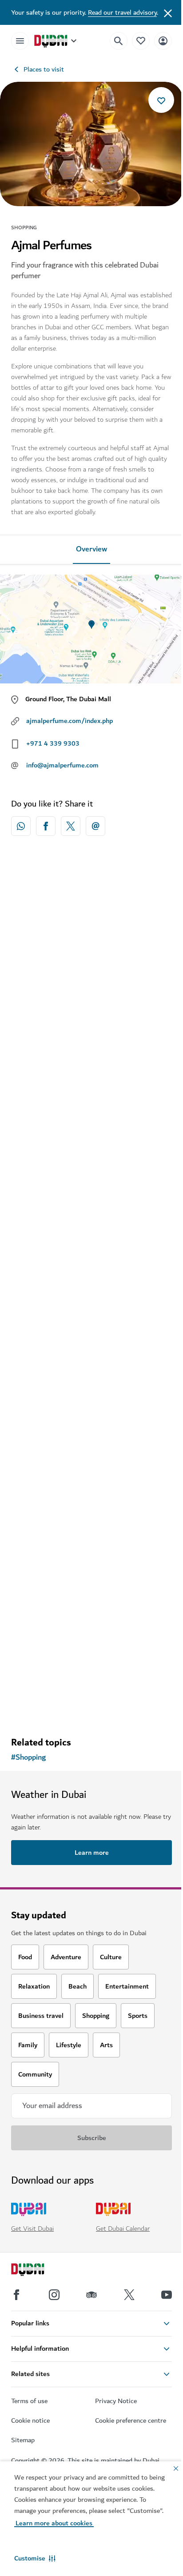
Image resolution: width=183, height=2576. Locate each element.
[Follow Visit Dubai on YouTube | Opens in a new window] (167, 2295)
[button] (35, 2558)
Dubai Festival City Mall (60, 1212)
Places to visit (44, 69)
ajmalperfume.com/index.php (70, 721)
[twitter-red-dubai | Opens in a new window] (71, 826)
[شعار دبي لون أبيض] (38, 2271)
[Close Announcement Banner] (168, 12)
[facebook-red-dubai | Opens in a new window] (46, 826)
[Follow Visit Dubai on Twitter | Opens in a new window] (129, 2295)
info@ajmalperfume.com (62, 765)
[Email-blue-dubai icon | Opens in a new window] (95, 826)
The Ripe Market (50, 1420)
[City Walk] (91, 1545)
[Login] (163, 41)
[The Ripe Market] (91, 1337)
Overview (91, 549)
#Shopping (28, 1757)
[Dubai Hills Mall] (91, 942)
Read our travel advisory (122, 12)
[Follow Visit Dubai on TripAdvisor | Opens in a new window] (91, 2295)
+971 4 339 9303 (53, 743)
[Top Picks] (141, 41)
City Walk (38, 1629)
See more (91, 1707)
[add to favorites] (161, 100)
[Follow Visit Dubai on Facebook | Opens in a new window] (16, 2295)
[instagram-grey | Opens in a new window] (54, 2295)
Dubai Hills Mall (48, 1025)
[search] (119, 41)
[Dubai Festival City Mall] (91, 1129)
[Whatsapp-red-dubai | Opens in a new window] (21, 826)
